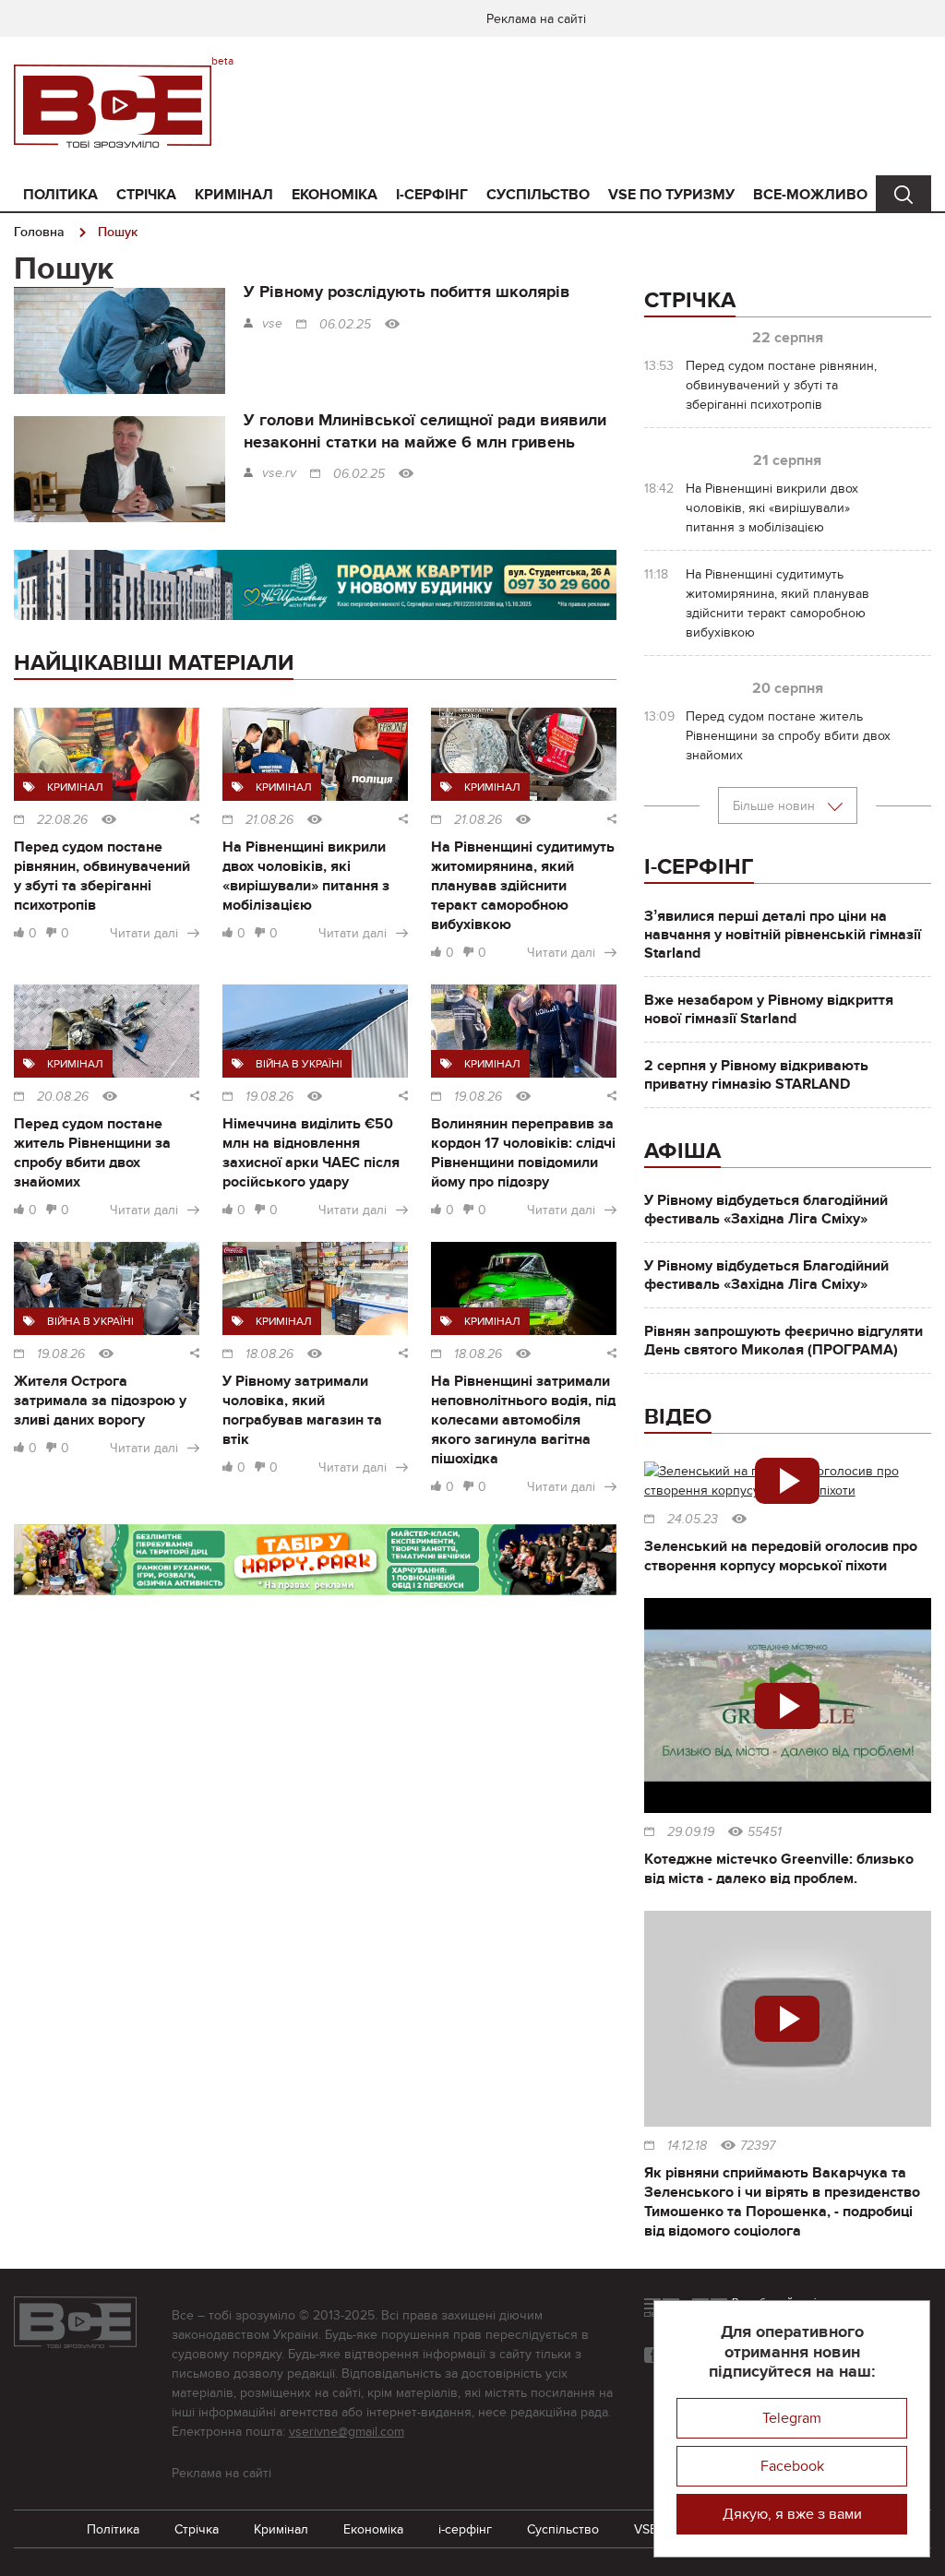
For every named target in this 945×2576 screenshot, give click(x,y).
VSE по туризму (671, 195)
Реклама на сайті (536, 19)
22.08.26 (62, 820)
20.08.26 (63, 1097)
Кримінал (234, 195)
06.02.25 (345, 325)
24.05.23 (693, 1520)
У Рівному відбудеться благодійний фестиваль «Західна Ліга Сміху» (766, 1210)
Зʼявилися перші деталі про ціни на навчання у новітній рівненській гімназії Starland (783, 935)
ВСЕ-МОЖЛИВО (810, 195)
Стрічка (146, 195)
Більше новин (776, 806)
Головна (39, 232)
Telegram (792, 2418)
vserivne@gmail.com (347, 2432)
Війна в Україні (299, 1064)
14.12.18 (687, 2146)
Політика (60, 195)
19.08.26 (269, 1097)
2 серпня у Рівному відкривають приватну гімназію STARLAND (756, 1075)
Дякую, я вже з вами (792, 2514)
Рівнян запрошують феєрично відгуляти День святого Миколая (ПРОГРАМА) (784, 1341)
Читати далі (144, 933)
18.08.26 (269, 1354)
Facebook (792, 2466)
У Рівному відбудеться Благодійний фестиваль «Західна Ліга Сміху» (766, 1275)
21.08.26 (269, 820)
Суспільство (538, 195)
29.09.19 (691, 1832)
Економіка (335, 195)
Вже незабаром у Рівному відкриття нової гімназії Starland (769, 1009)
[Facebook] (652, 2355)
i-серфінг (432, 195)
